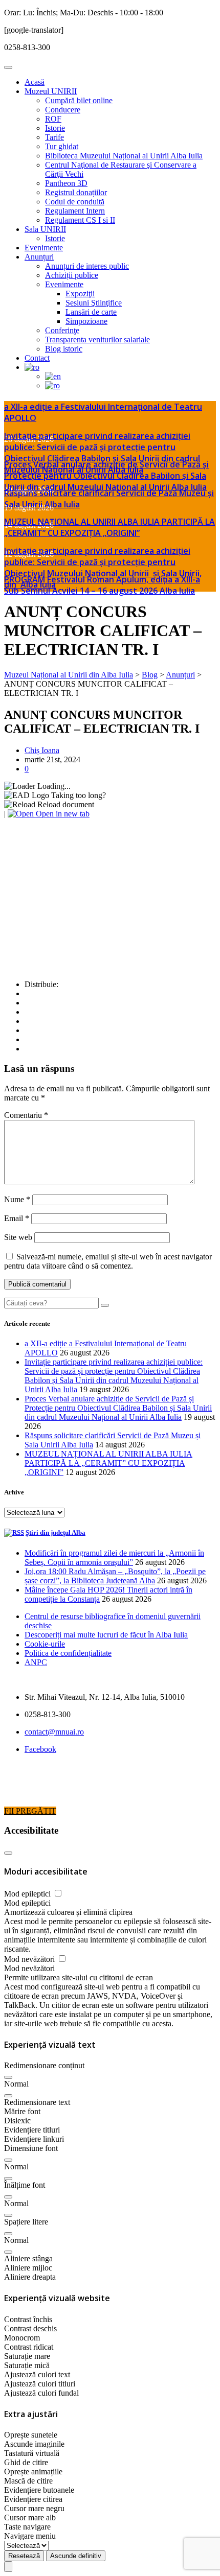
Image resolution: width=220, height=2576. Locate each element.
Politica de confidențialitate (68, 1653)
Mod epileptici (28, 1894)
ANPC (36, 1662)
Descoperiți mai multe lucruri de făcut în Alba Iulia (106, 1635)
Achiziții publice (72, 275)
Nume (17, 1199)
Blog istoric (64, 349)
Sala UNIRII (45, 229)
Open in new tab (62, 814)
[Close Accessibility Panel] (8, 1853)
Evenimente (44, 248)
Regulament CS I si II (80, 220)
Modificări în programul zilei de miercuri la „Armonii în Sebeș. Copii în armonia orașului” (114, 1558)
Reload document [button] (65, 804)
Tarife (54, 137)
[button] (8, 2077)
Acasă (35, 82)
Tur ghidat (62, 146)
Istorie (55, 128)
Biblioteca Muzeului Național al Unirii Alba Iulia (124, 156)
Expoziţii (80, 294)
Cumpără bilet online (79, 100)
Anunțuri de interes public (87, 266)
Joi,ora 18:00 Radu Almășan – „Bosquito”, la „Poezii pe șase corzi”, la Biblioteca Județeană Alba (115, 1576)
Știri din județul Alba (56, 1532)
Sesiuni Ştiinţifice (94, 303)
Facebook (40, 1749)
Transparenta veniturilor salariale (97, 339)
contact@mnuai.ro (54, 1732)
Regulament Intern (75, 211)
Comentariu (26, 1115)
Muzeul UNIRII (51, 91)
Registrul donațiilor (76, 192)
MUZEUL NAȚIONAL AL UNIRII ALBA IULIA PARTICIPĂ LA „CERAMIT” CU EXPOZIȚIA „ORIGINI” (109, 527)
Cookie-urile (45, 1644)
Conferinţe (62, 330)
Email (17, 1218)
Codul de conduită (75, 202)
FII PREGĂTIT (30, 1811)
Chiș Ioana (42, 750)
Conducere (63, 110)
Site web (18, 1237)
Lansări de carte (91, 312)
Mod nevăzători (30, 1959)
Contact (37, 358)
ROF (53, 119)
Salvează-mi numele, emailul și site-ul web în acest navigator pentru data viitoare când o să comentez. (108, 1261)
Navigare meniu (30, 2536)
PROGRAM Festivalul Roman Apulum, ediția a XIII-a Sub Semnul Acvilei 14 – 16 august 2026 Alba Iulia (102, 585)
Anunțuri (39, 257)
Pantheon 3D (66, 183)
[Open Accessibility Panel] (8, 2567)
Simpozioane (86, 321)
